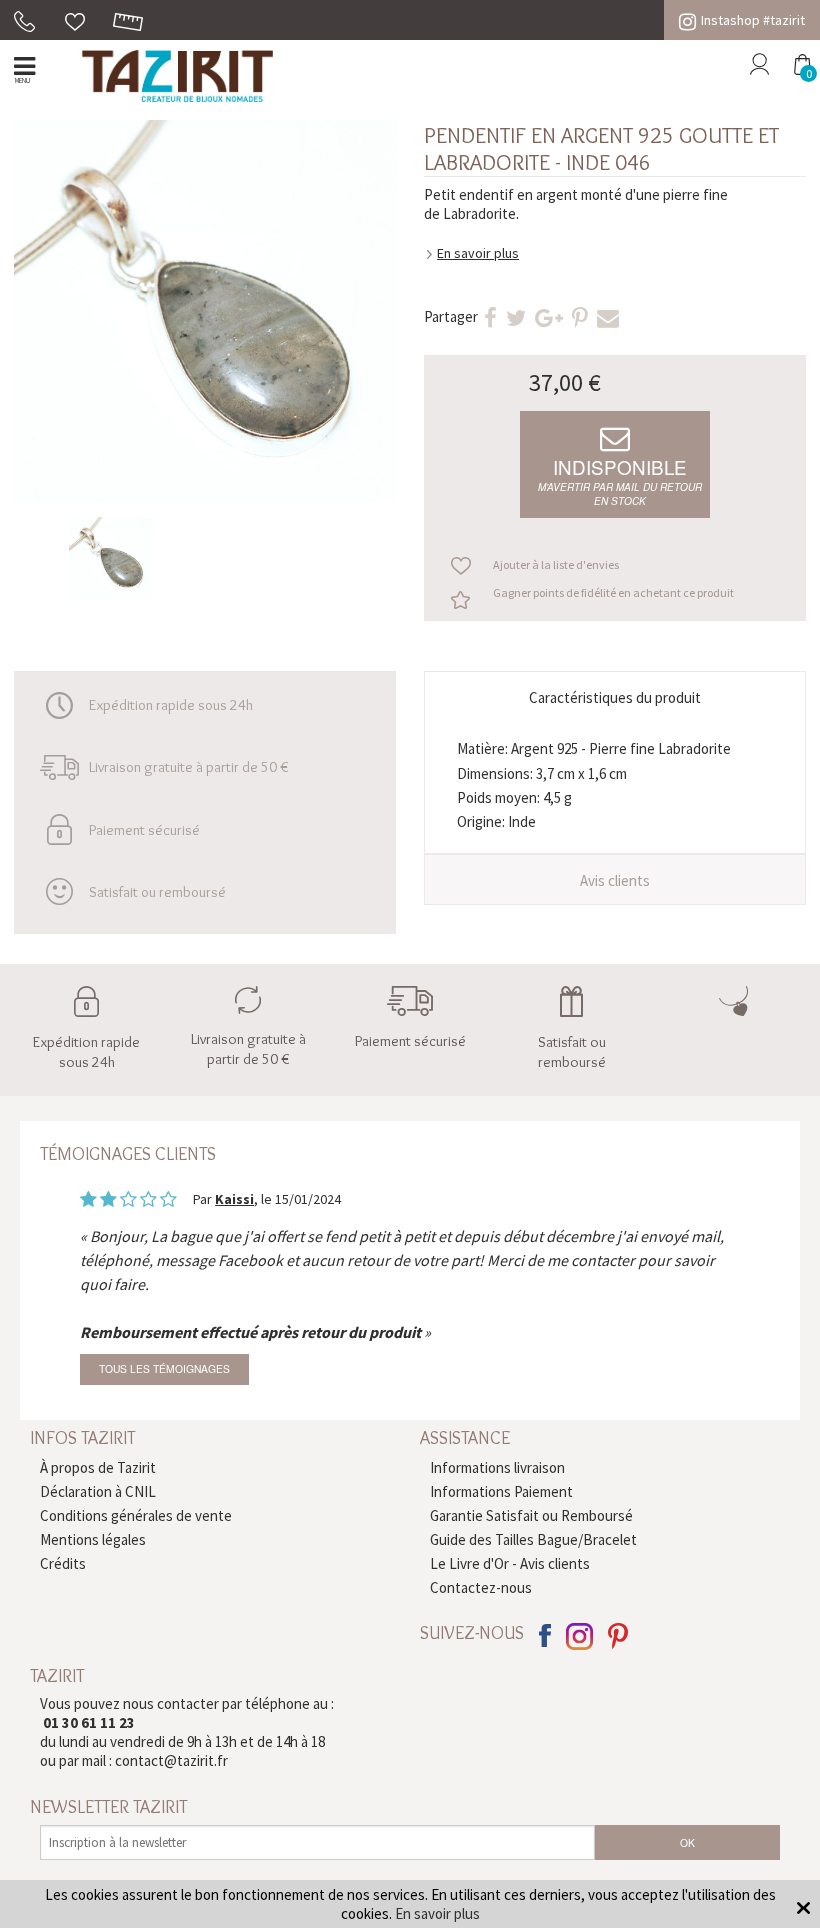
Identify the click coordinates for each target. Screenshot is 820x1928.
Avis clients (615, 880)
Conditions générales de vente (136, 1515)
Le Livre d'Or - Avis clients (510, 1563)
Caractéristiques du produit (615, 697)
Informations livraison (497, 1467)
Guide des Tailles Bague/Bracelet (533, 1539)
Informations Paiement (501, 1491)
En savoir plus (478, 253)
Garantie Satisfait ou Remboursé (531, 1515)
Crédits (63, 1563)
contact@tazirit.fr (171, 1760)
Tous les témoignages (164, 1368)
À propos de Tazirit (98, 1467)
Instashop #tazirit (753, 20)
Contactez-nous (481, 1587)
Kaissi (234, 1199)
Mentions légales (93, 1539)
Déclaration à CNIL (98, 1491)
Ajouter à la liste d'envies (556, 564)
